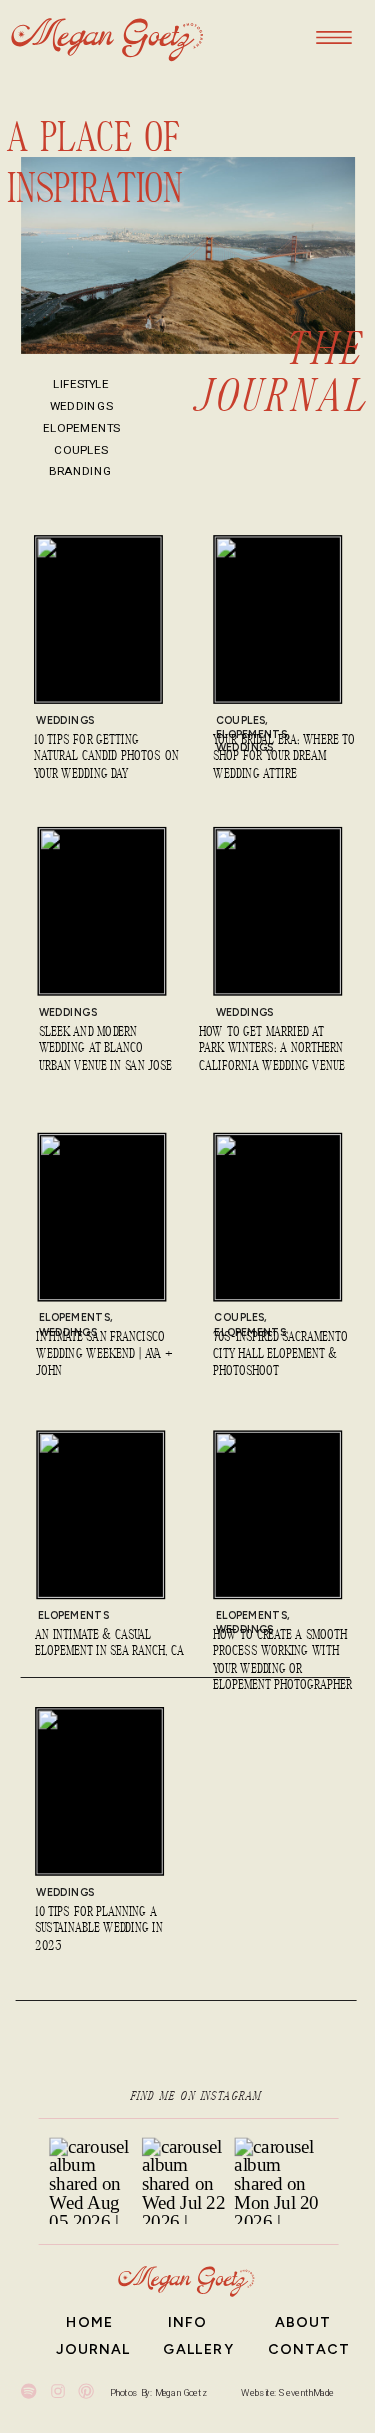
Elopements (74, 1317)
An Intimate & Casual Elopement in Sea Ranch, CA (109, 1644)
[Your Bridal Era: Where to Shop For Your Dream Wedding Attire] (277, 620)
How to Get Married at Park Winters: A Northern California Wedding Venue (271, 1049)
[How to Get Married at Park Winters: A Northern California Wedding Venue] (277, 912)
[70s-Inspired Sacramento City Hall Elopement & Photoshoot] (277, 1217)
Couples (241, 720)
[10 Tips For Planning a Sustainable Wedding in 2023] (99, 1792)
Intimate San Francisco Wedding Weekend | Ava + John (104, 1355)
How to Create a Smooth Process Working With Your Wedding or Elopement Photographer (282, 1661)
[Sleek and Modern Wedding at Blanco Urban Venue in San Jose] (102, 912)
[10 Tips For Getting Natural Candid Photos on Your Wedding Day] (98, 620)
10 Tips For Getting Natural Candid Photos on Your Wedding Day (106, 758)
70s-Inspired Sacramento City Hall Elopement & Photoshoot (280, 1355)
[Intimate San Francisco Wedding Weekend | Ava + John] (102, 1217)
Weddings (65, 720)
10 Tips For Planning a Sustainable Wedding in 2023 (99, 1929)
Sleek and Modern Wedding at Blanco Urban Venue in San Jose (106, 1049)
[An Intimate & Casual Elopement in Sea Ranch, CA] (101, 1515)
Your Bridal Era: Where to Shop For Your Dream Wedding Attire (284, 758)
